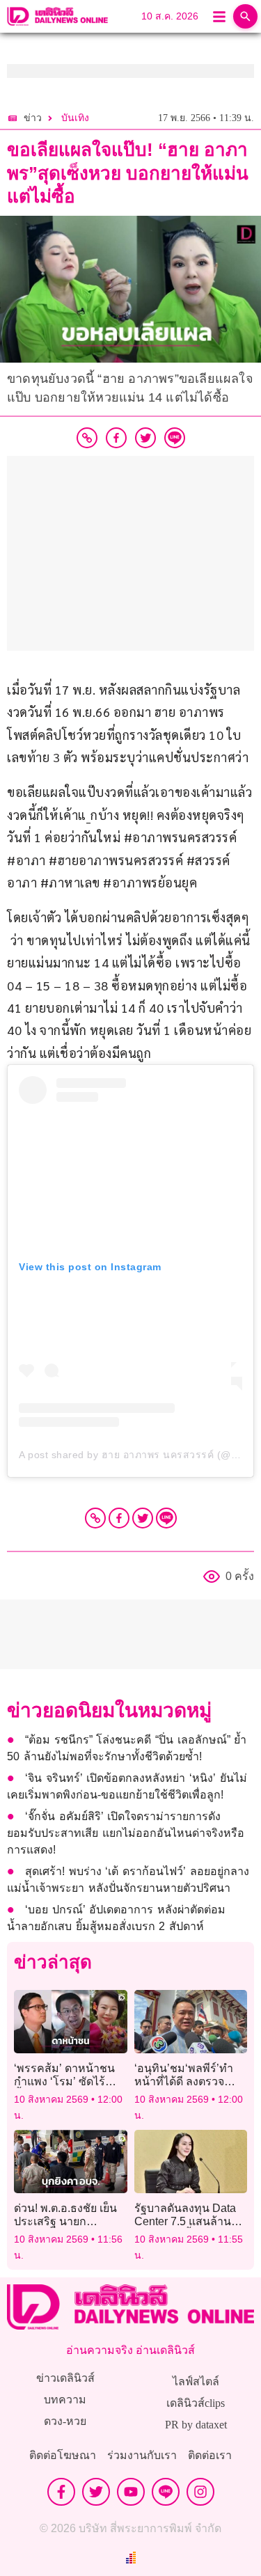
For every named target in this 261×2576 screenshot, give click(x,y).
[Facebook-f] (61, 2492)
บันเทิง (75, 118)
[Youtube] (131, 2492)
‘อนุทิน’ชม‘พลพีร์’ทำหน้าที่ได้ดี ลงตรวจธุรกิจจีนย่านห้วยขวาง (189, 2081)
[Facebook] (119, 1518)
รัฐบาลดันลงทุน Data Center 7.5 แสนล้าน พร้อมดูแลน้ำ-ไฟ (185, 2221)
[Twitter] (143, 1518)
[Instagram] (200, 2492)
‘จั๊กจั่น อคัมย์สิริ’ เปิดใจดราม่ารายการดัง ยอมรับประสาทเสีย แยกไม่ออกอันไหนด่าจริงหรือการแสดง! (126, 1833)
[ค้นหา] (245, 16)
